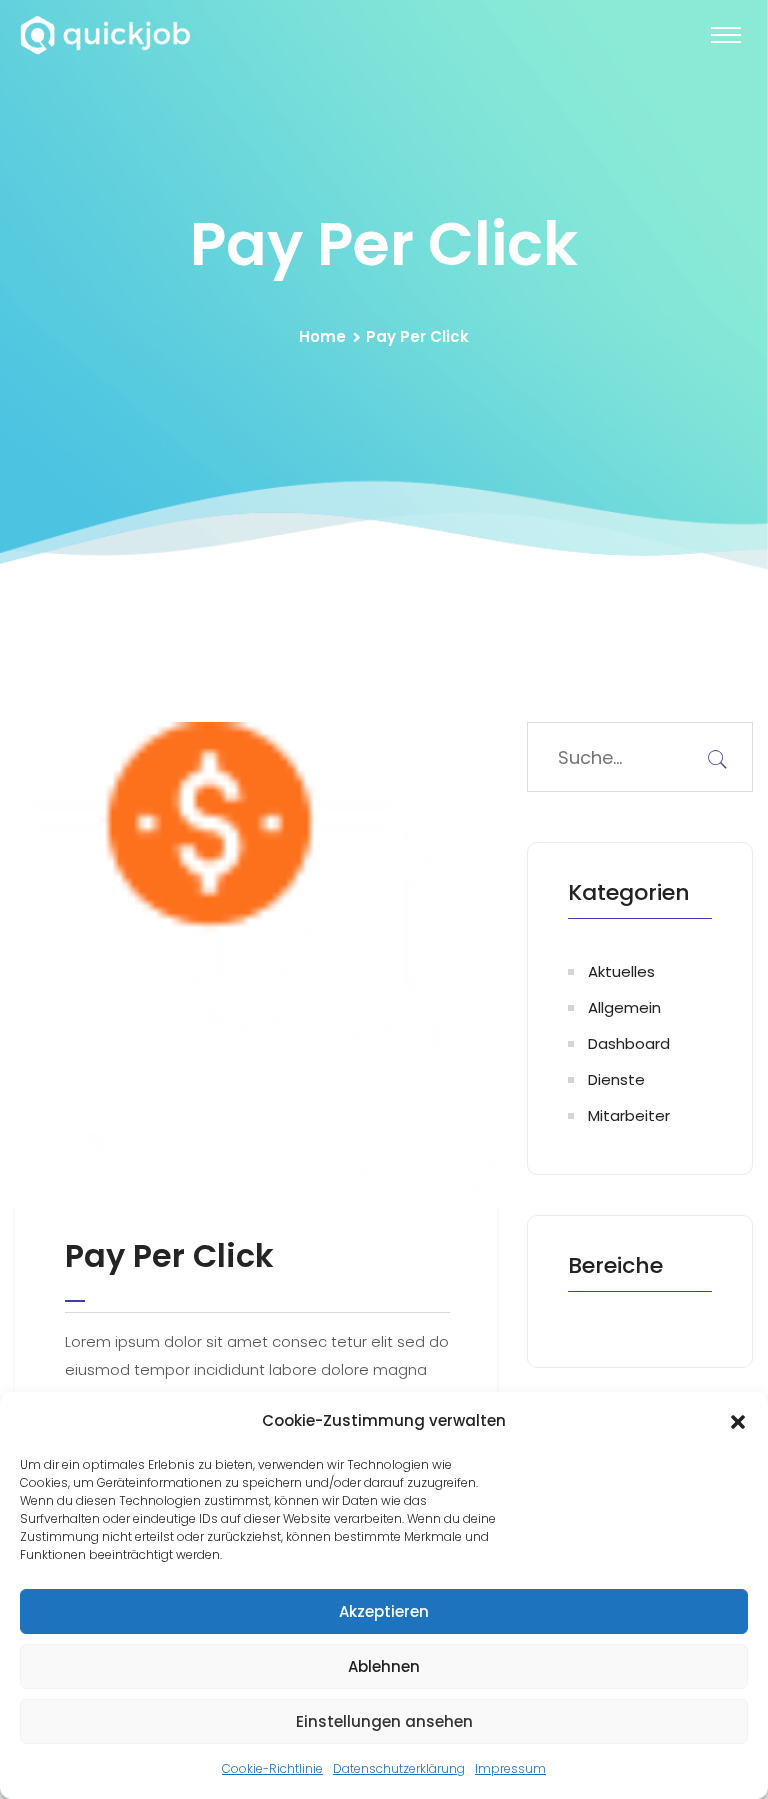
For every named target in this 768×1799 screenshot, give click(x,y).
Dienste (616, 1079)
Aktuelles (621, 971)
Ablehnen (384, 1666)
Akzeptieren (384, 1611)
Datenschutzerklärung (399, 1768)
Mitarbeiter (629, 1115)
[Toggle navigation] (726, 35)
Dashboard (629, 1043)
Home (322, 336)
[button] (738, 1422)
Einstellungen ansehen (384, 1721)
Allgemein (624, 1007)
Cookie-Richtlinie (272, 1768)
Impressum (510, 1768)
